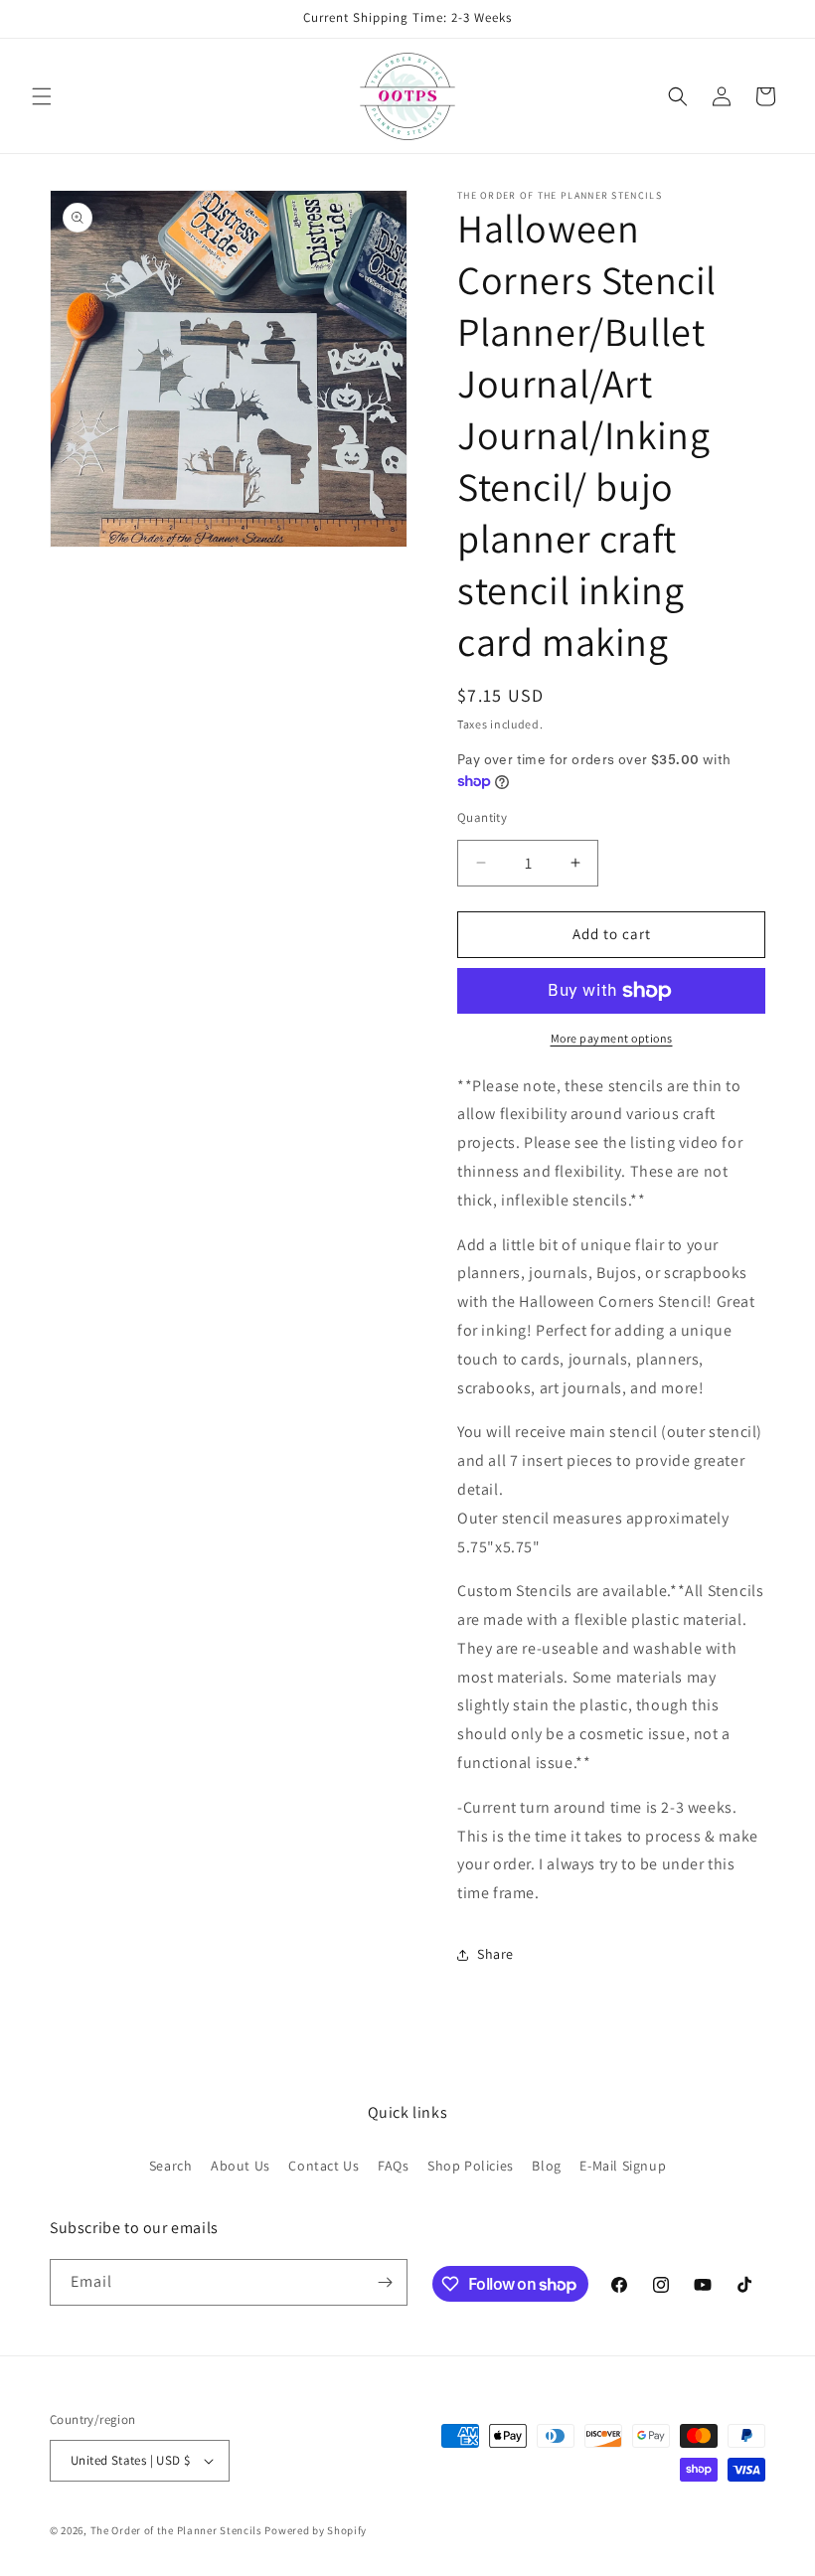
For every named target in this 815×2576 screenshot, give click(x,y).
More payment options (612, 1038)
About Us (241, 2166)
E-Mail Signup (623, 2166)
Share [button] (495, 1954)
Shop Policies (471, 2166)
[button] (42, 96)
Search (171, 2166)
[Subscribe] (385, 2282)
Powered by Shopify (316, 2530)
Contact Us (324, 2166)
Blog (546, 2166)
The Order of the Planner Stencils (176, 2530)
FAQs (393, 2166)
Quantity (482, 817)
